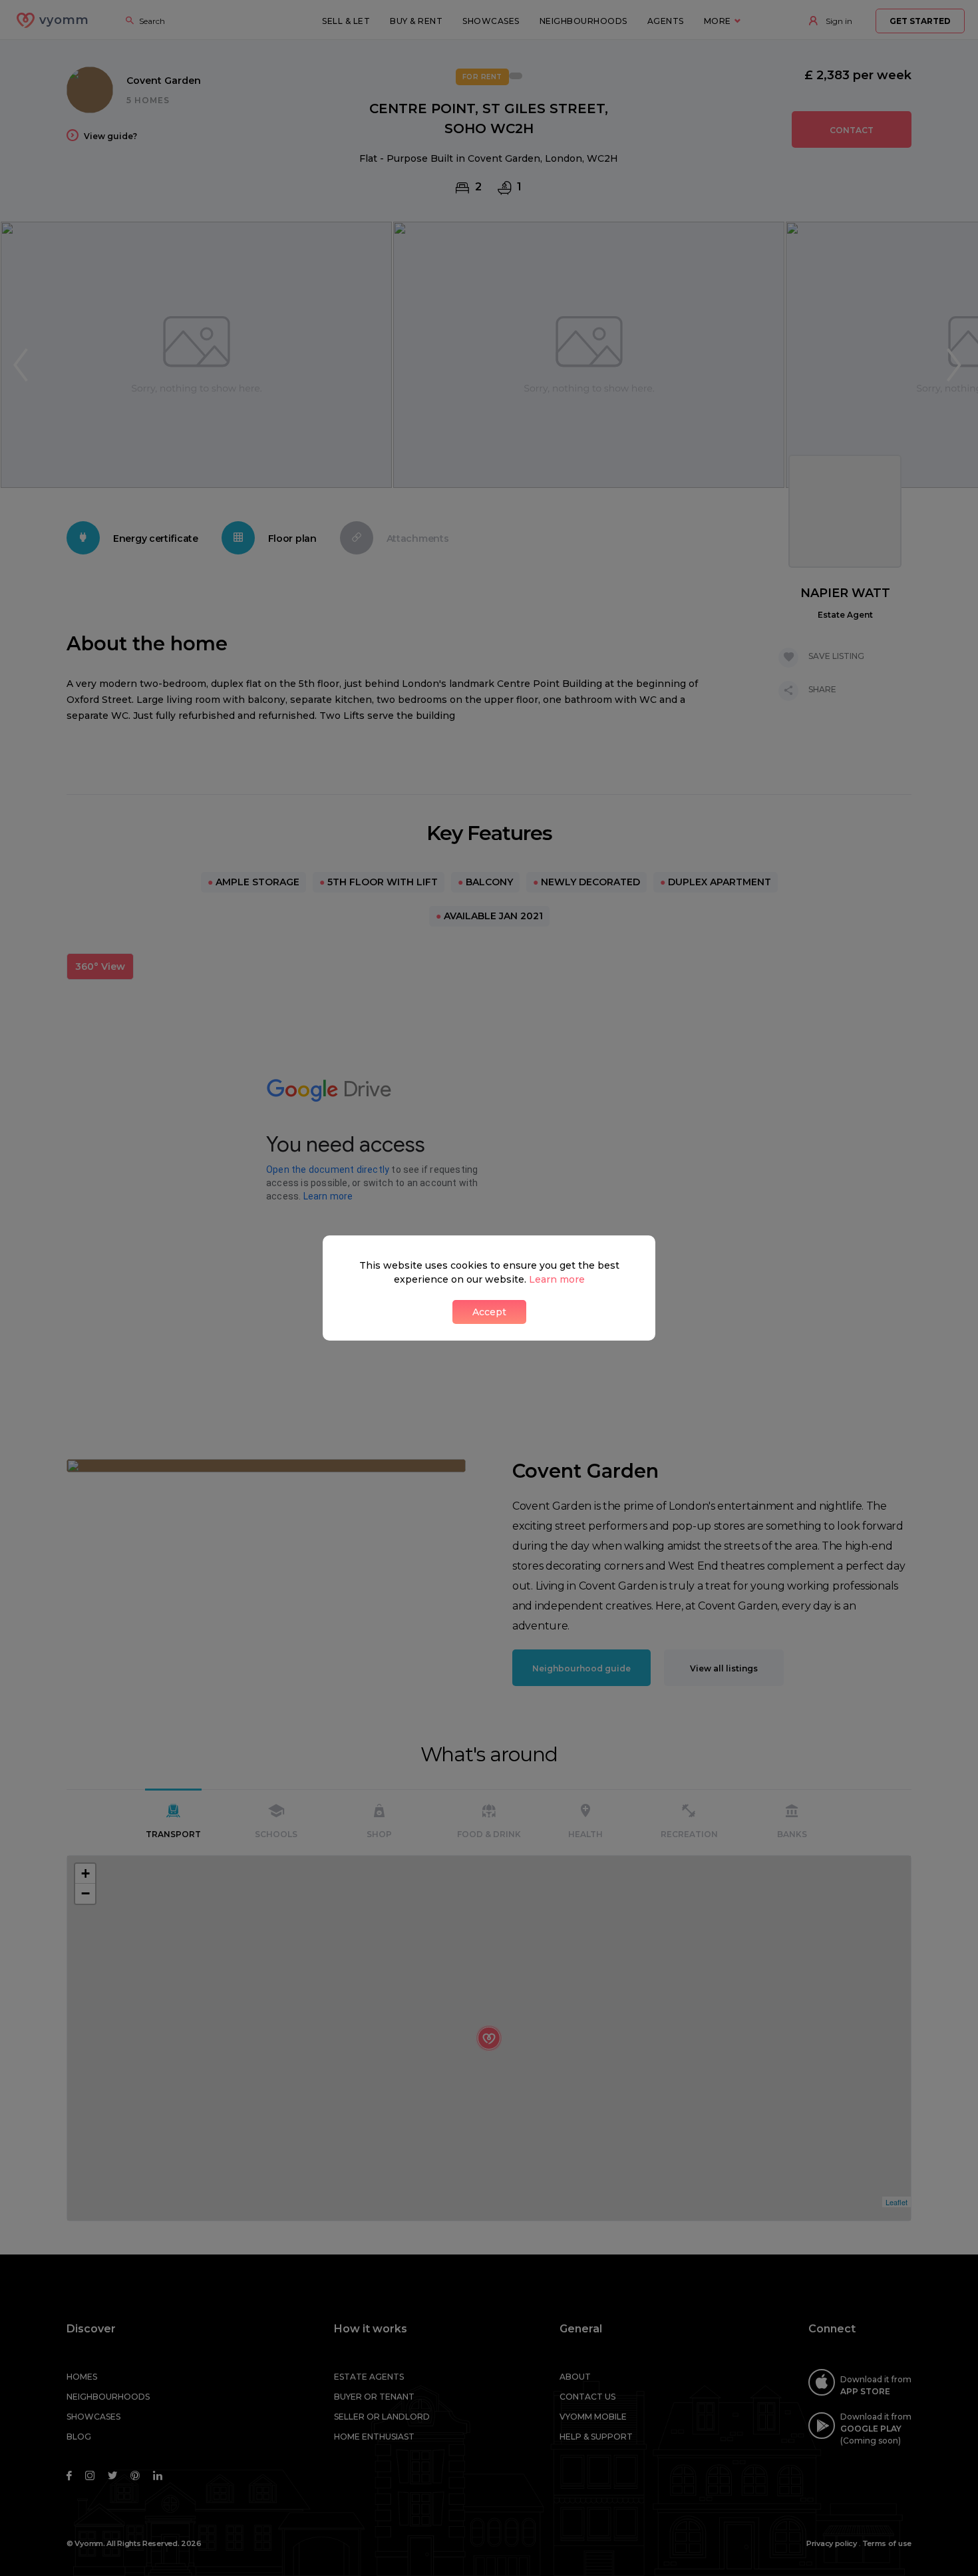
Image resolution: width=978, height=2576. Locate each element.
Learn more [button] (557, 1279)
